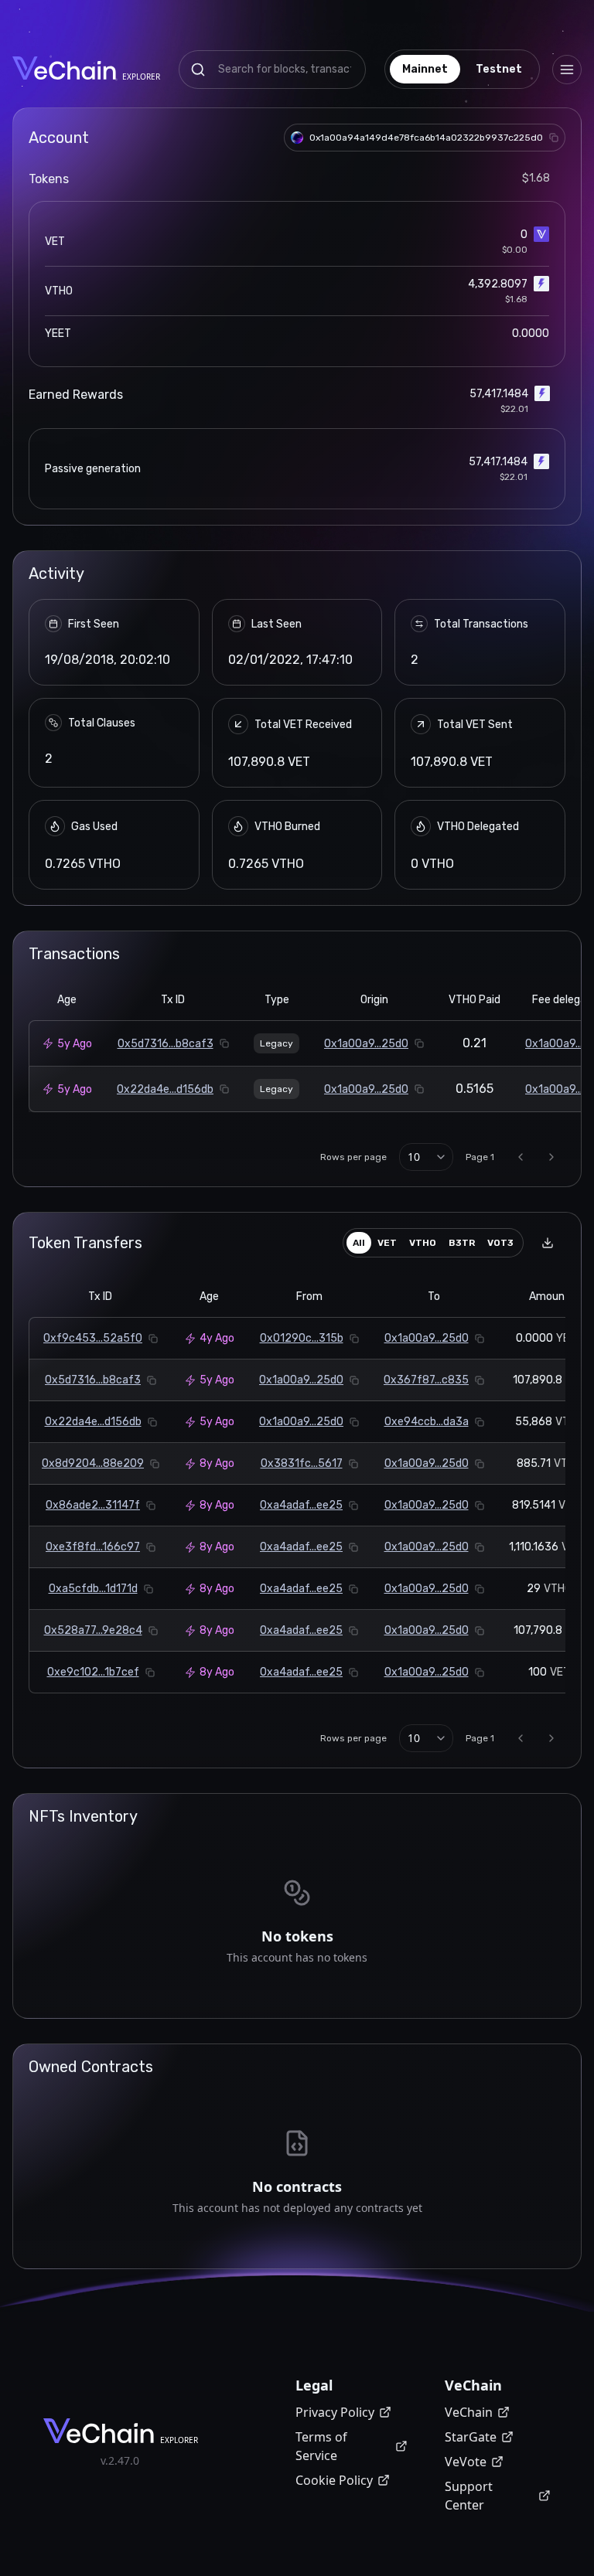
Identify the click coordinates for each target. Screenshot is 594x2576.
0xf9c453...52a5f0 (93, 1338)
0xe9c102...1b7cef (93, 1672)
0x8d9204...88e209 (93, 1463)
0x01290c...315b (302, 1338)
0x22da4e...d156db (165, 1089)
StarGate (471, 2437)
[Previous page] (521, 1157)
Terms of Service (321, 2446)
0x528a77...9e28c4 (93, 1630)
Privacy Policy (335, 2412)
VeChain (469, 2412)
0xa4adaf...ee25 (301, 1505)
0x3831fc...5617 (302, 1463)
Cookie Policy (334, 2480)
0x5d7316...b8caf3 (166, 1044)
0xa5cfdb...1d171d (93, 1589)
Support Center (469, 2496)
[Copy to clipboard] (554, 138)
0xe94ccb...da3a (427, 1422)
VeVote (466, 2462)
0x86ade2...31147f (93, 1505)
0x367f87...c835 (426, 1380)
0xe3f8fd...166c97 (93, 1547)
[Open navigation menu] (567, 70)
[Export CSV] (548, 1243)
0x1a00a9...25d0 (366, 1044)
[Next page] (551, 1157)
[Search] (198, 70)
